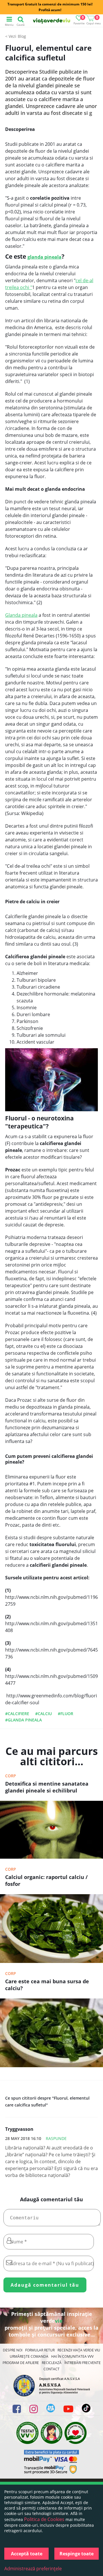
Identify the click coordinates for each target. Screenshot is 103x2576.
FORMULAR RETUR (40, 2350)
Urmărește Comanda (29, 2356)
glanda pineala (44, 257)
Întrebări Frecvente (83, 2363)
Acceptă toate (27, 2554)
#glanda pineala (23, 1720)
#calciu (43, 1714)
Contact (51, 2369)
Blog (22, 36)
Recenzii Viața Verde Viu (79, 2350)
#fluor (66, 1714)
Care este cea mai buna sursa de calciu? (47, 1985)
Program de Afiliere (21, 2363)
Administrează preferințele (33, 2569)
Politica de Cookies (44, 2519)
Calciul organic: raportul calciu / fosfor (46, 1880)
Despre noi (13, 2350)
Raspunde (56, 2138)
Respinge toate (77, 2554)
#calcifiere (17, 1714)
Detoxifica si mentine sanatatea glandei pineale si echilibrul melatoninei (47, 1788)
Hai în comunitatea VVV (72, 2356)
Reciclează (52, 2363)
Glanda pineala (21, 615)
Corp (11, 1776)
